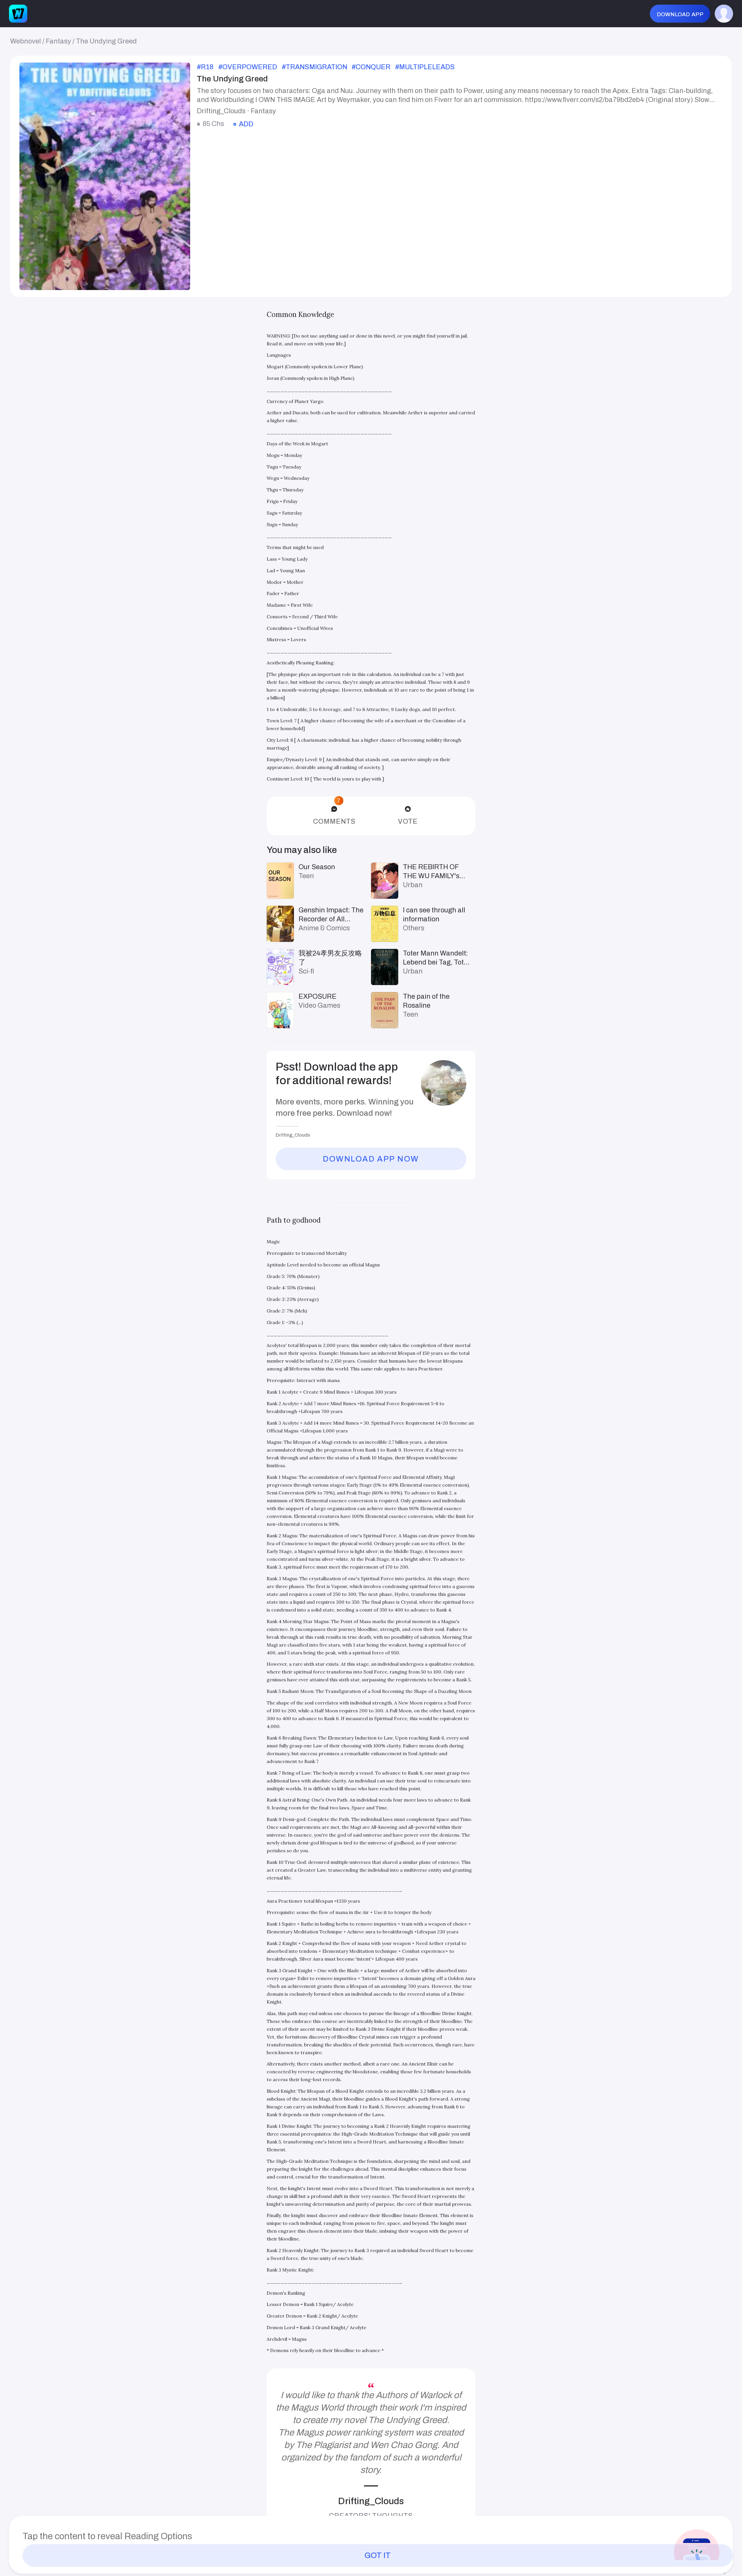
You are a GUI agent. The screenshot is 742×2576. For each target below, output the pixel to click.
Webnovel (26, 41)
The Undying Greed (106, 41)
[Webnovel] (18, 14)
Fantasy (58, 41)
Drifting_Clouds (371, 2501)
